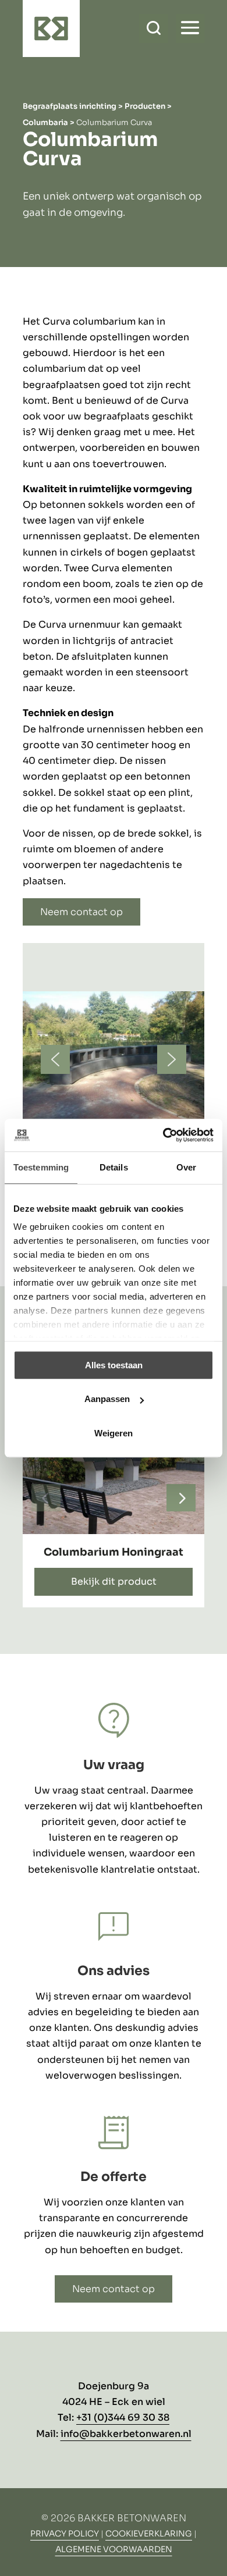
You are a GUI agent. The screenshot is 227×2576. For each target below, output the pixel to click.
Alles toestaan (114, 1365)
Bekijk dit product (114, 1581)
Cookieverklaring (149, 2534)
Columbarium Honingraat (114, 1552)
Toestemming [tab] (41, 1167)
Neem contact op (81, 912)
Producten (145, 106)
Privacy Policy (65, 2534)
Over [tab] (186, 1167)
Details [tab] (114, 1167)
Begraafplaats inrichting (70, 106)
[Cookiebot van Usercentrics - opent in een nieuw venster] (163, 1135)
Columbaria (45, 122)
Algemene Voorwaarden (114, 2549)
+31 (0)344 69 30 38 (123, 2417)
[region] (114, 1091)
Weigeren (114, 1433)
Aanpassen (107, 1399)
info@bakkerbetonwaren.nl (126, 2434)
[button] (55, 1059)
